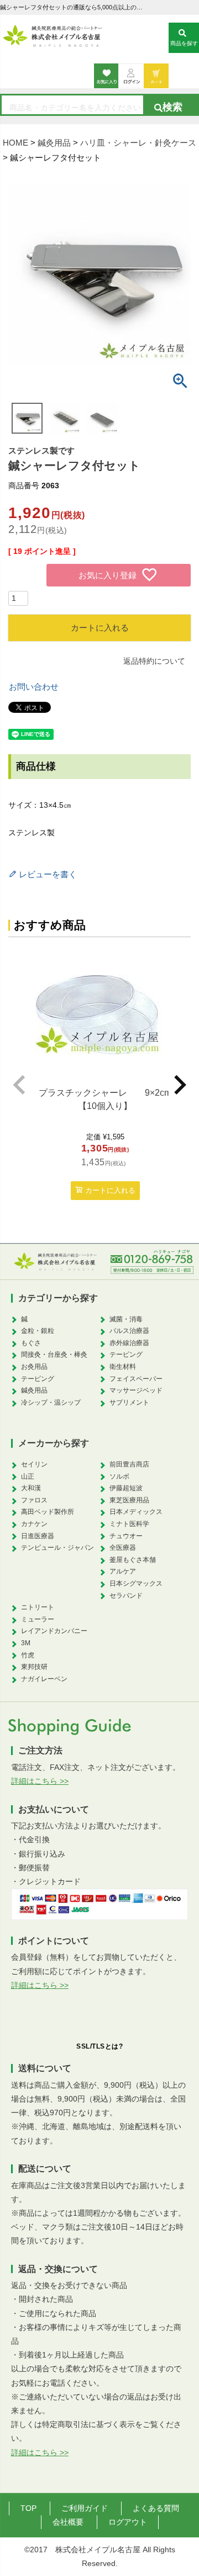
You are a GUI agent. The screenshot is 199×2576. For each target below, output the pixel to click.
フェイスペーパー (136, 1379)
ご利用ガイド (85, 2508)
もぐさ (31, 1343)
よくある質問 (156, 2508)
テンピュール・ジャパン (57, 1548)
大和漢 (31, 1488)
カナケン (34, 1524)
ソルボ (119, 1476)
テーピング (38, 1379)
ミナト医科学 (129, 1524)
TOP (28, 2508)
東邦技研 (34, 1667)
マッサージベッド (136, 1390)
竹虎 (28, 1655)
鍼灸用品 (54, 143)
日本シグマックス (136, 1583)
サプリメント (129, 1402)
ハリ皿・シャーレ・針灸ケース (138, 143)
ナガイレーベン (44, 1679)
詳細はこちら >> (40, 1781)
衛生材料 (123, 1367)
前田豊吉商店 (129, 1464)
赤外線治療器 (129, 1343)
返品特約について (154, 661)
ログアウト (128, 2522)
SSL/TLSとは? (99, 2046)
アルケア (123, 1571)
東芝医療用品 (129, 1500)
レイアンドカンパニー (54, 1631)
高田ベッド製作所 (48, 1512)
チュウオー (126, 1536)
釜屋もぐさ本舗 (133, 1560)
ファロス (34, 1500)
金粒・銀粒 (38, 1331)
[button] (19, 1085)
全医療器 (123, 1548)
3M (26, 1643)
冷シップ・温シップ (51, 1402)
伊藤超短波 (126, 1488)
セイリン (34, 1464)
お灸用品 (34, 1367)
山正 (28, 1476)
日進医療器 (38, 1536)
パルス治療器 (129, 1331)
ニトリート (38, 1607)
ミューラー (38, 1619)
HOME (15, 143)
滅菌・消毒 (126, 1319)
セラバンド (126, 1596)
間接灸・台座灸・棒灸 (54, 1354)
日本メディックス (136, 1512)
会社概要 (68, 2522)
